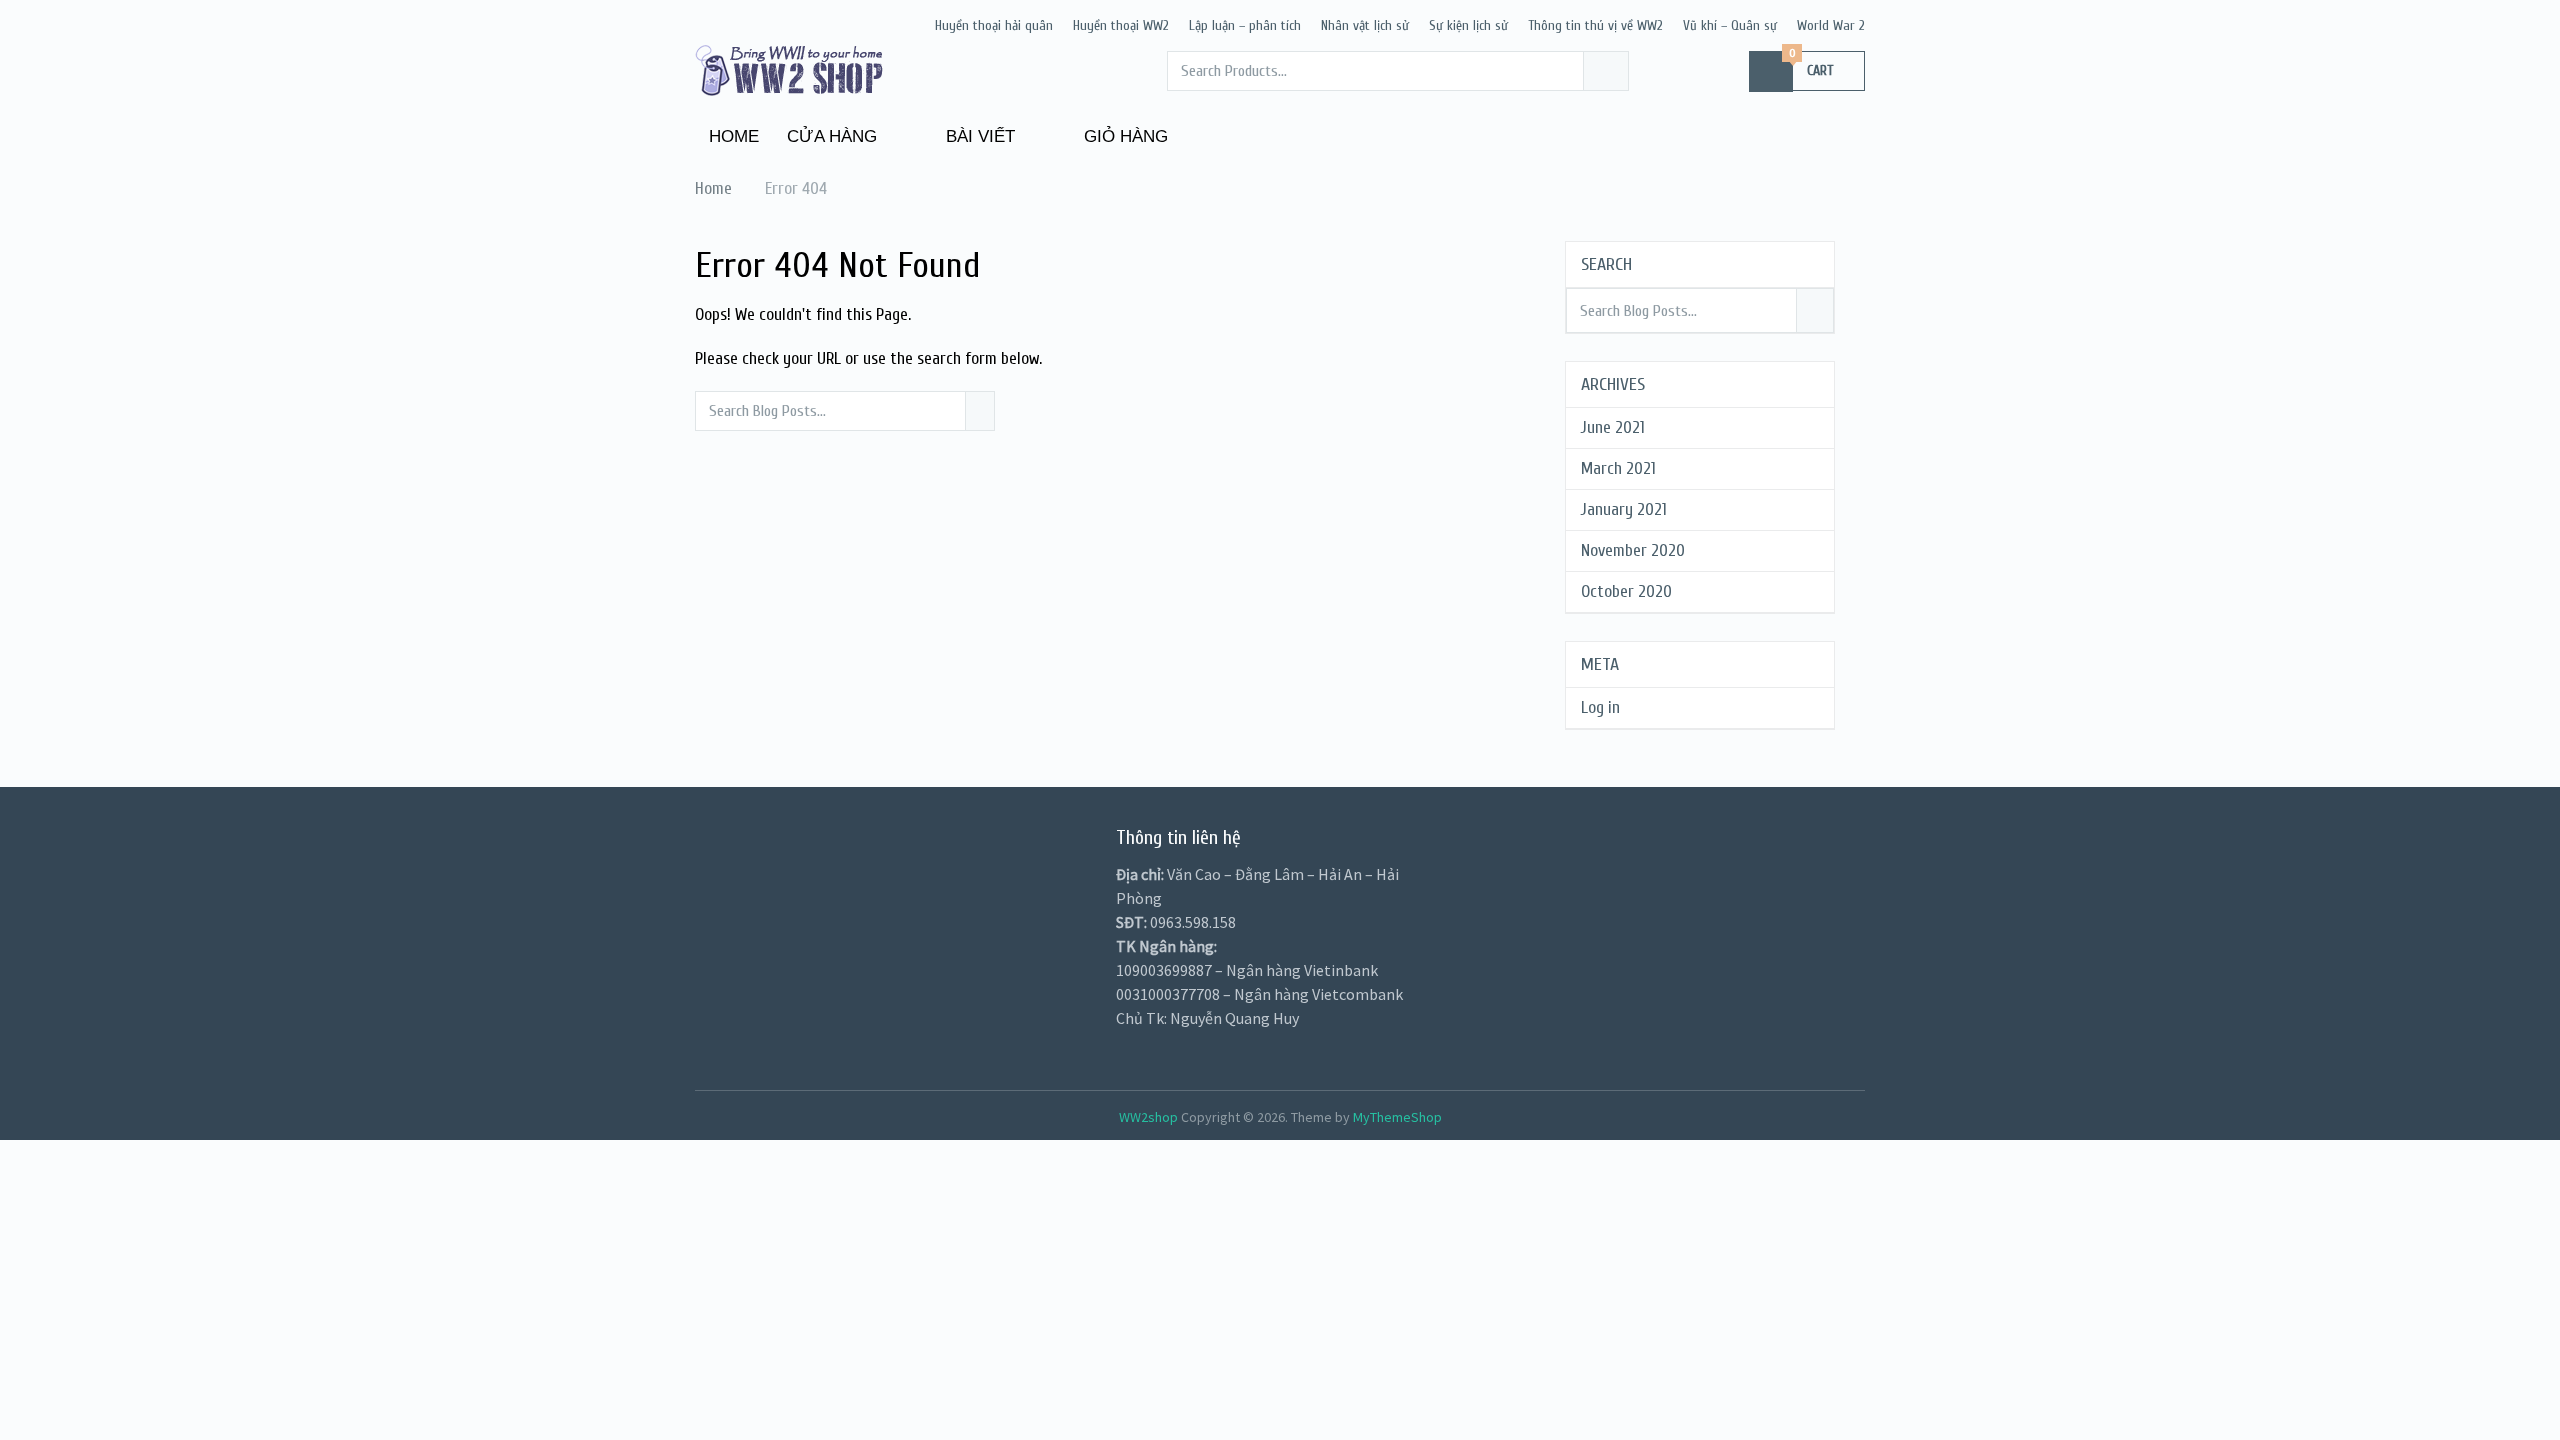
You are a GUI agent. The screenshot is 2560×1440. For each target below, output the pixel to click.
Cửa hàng (832, 136)
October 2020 (1626, 591)
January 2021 (1624, 509)
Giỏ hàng (1123, 136)
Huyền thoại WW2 (1121, 25)
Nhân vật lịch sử (1365, 25)
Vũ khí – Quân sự (1730, 25)
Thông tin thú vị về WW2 (1595, 25)
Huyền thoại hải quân (994, 25)
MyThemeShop (1397, 1117)
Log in (1600, 707)
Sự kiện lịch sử (1468, 25)
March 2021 (1618, 468)
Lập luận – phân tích (1245, 25)
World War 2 (1831, 25)
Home (734, 136)
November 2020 (1633, 550)
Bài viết (978, 136)
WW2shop (1148, 1117)
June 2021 (1613, 427)
